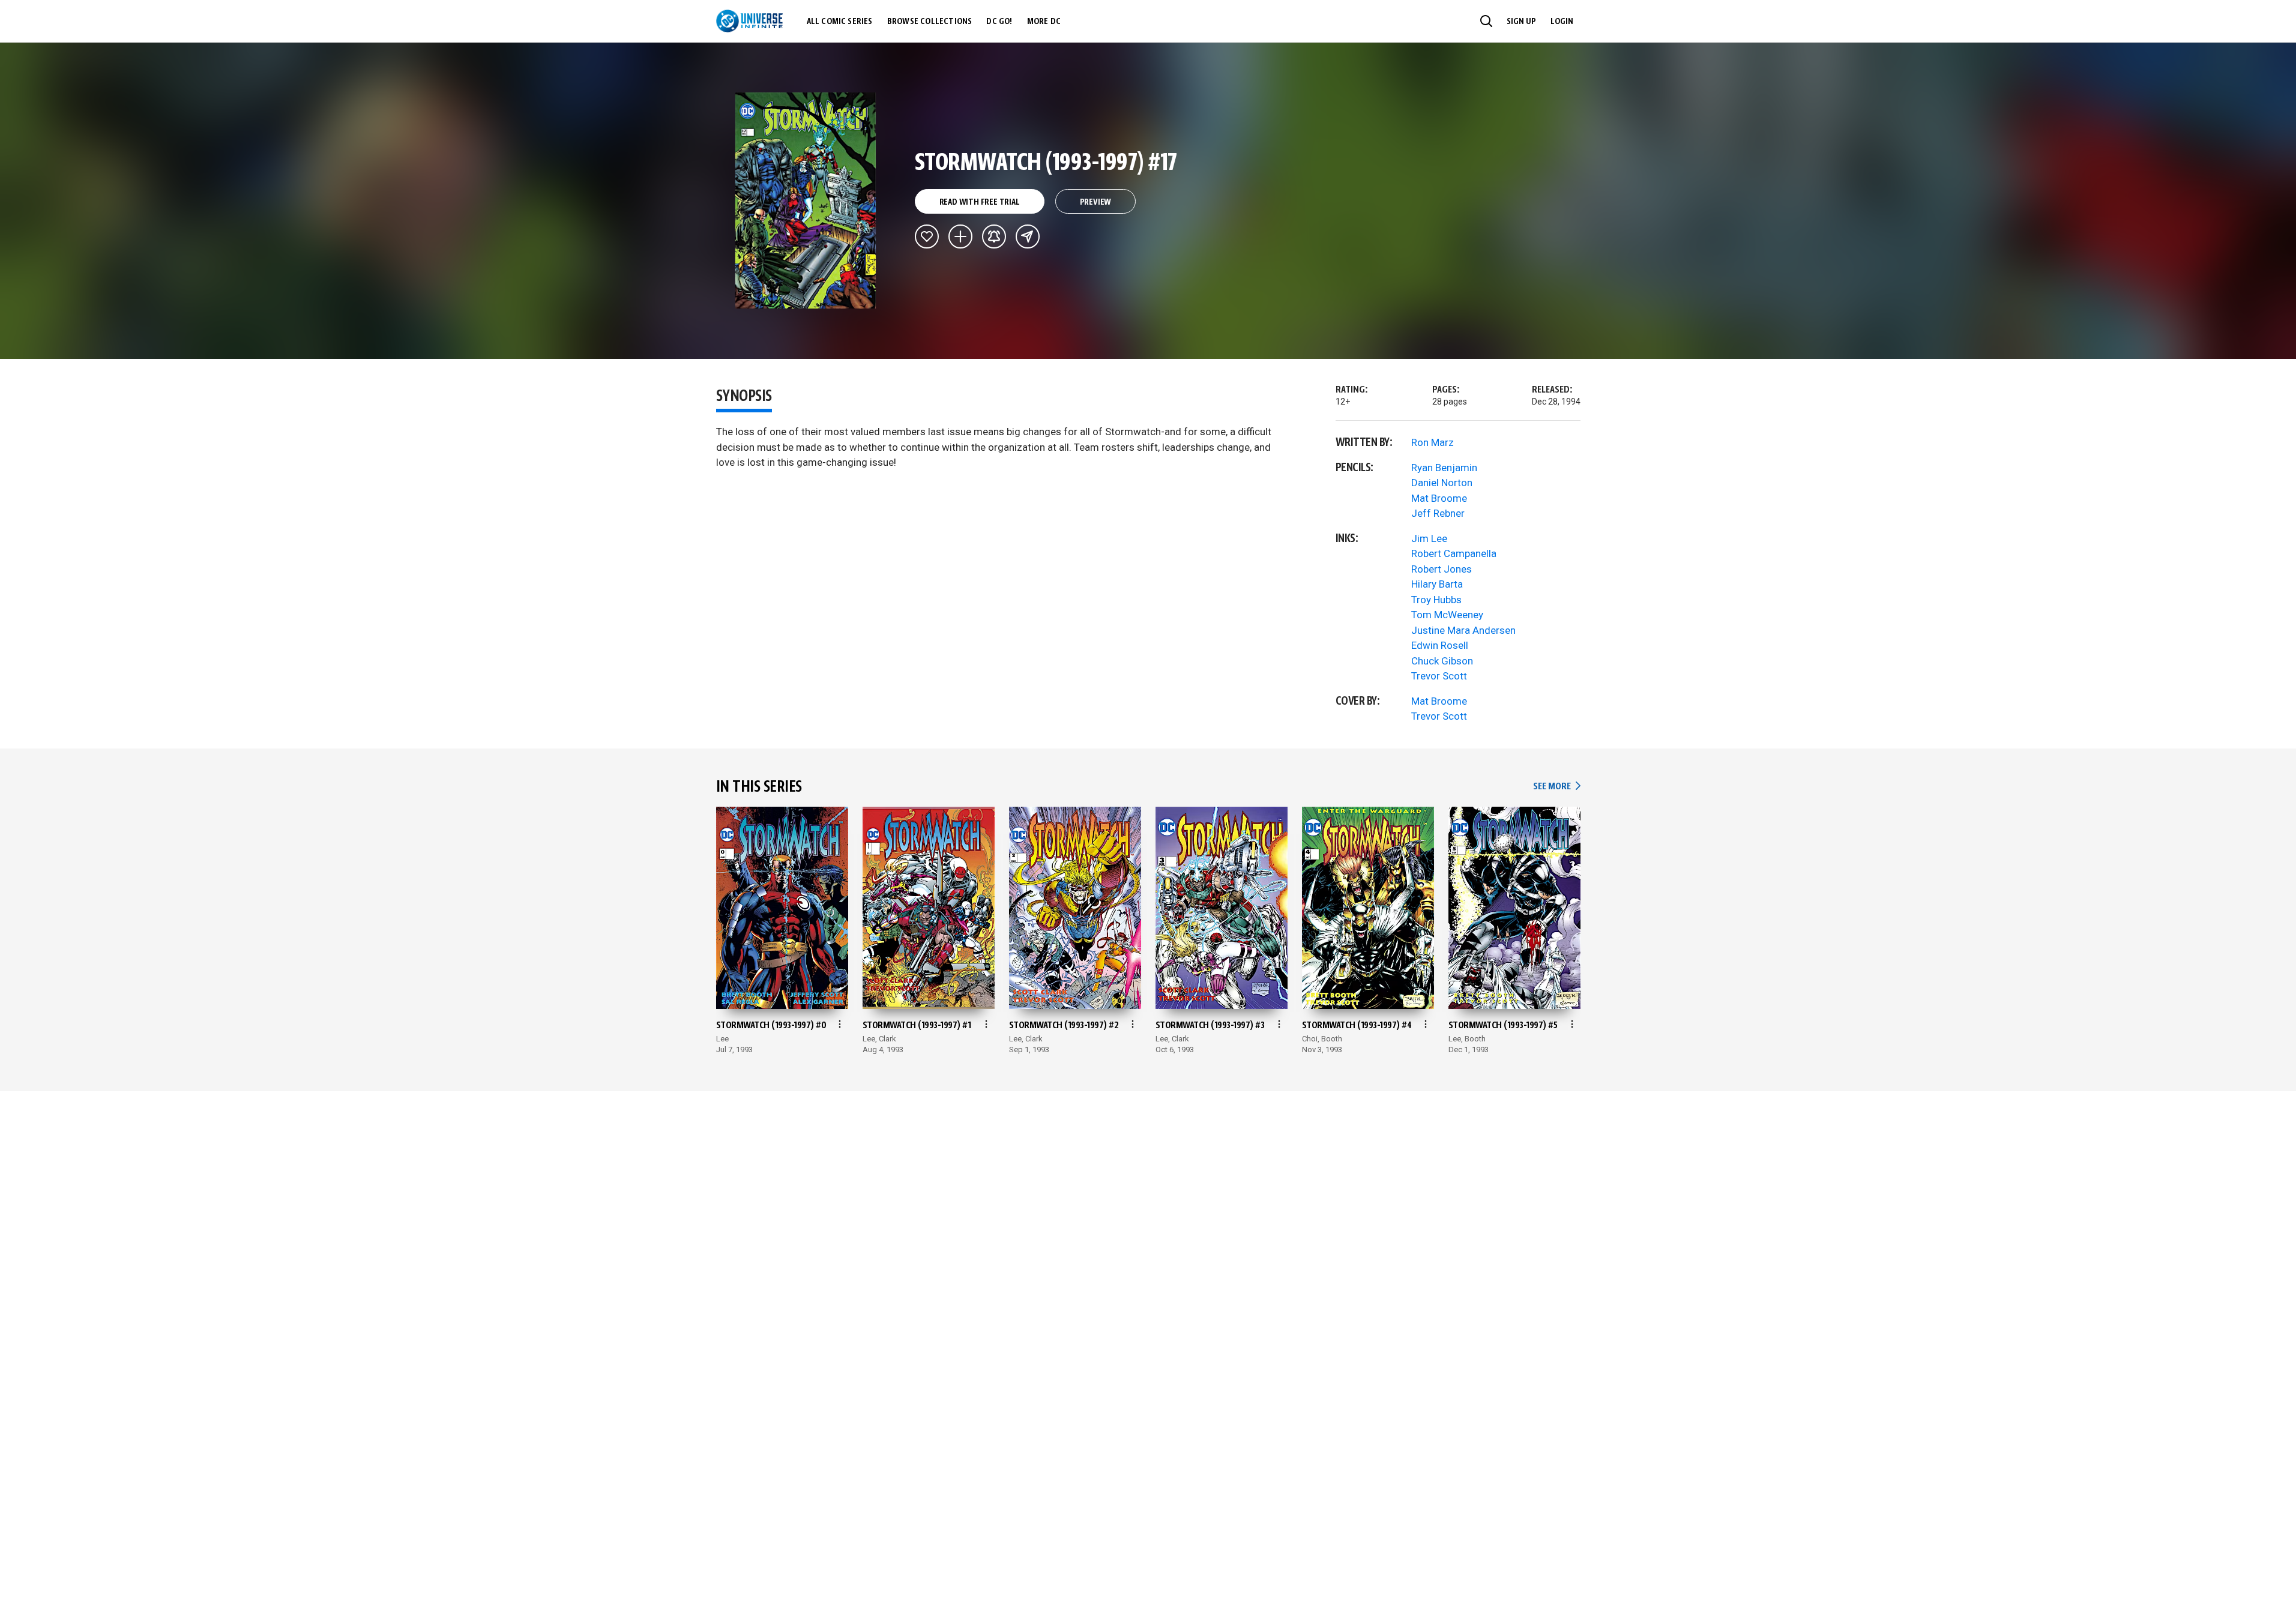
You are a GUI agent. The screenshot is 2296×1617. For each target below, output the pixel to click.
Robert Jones (1442, 569)
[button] (1486, 21)
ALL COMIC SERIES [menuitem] (840, 22)
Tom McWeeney (1447, 615)
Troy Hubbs (1436, 600)
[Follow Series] (994, 236)
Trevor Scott (1439, 676)
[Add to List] (960, 236)
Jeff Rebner (1438, 513)
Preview (1096, 202)
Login (1562, 22)
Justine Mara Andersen (1463, 630)
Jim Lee (1429, 538)
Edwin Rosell (1440, 645)
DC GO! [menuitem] (999, 22)
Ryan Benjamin (1444, 468)
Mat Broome (1439, 498)
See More (1556, 787)
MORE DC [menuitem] (1044, 22)
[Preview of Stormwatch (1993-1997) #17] (806, 200)
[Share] (1028, 236)
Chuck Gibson (1442, 661)
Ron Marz (1433, 442)
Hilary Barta (1437, 584)
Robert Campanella (1454, 553)
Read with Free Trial (980, 202)
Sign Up (1521, 22)
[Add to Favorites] (927, 236)
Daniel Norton (1442, 483)
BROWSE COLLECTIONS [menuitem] (930, 22)
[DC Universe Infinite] (749, 21)
